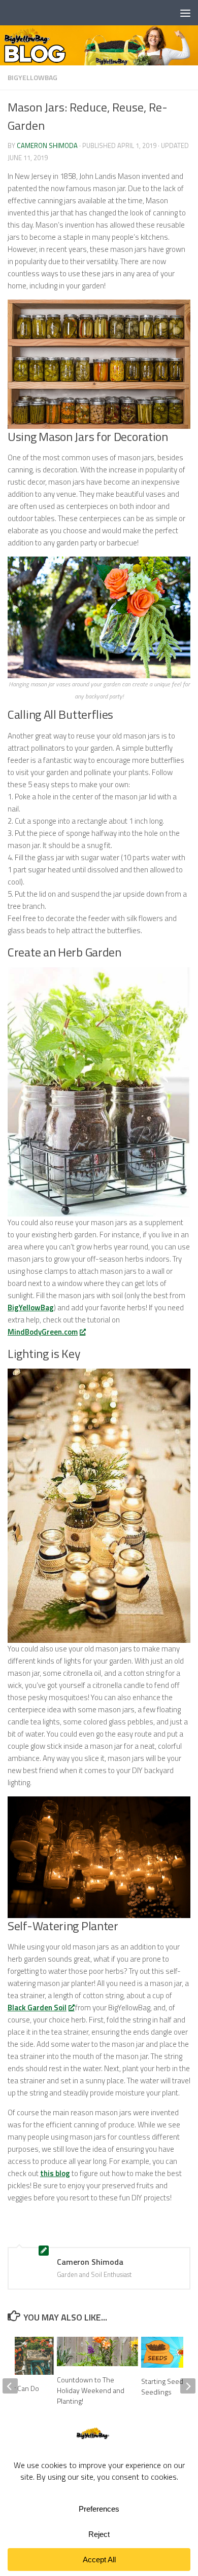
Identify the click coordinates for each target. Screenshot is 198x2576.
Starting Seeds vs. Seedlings (169, 2386)
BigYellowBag (32, 77)
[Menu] (185, 13)
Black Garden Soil (37, 2008)
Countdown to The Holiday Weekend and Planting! (91, 2390)
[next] (188, 2386)
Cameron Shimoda (47, 145)
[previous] (10, 2386)
